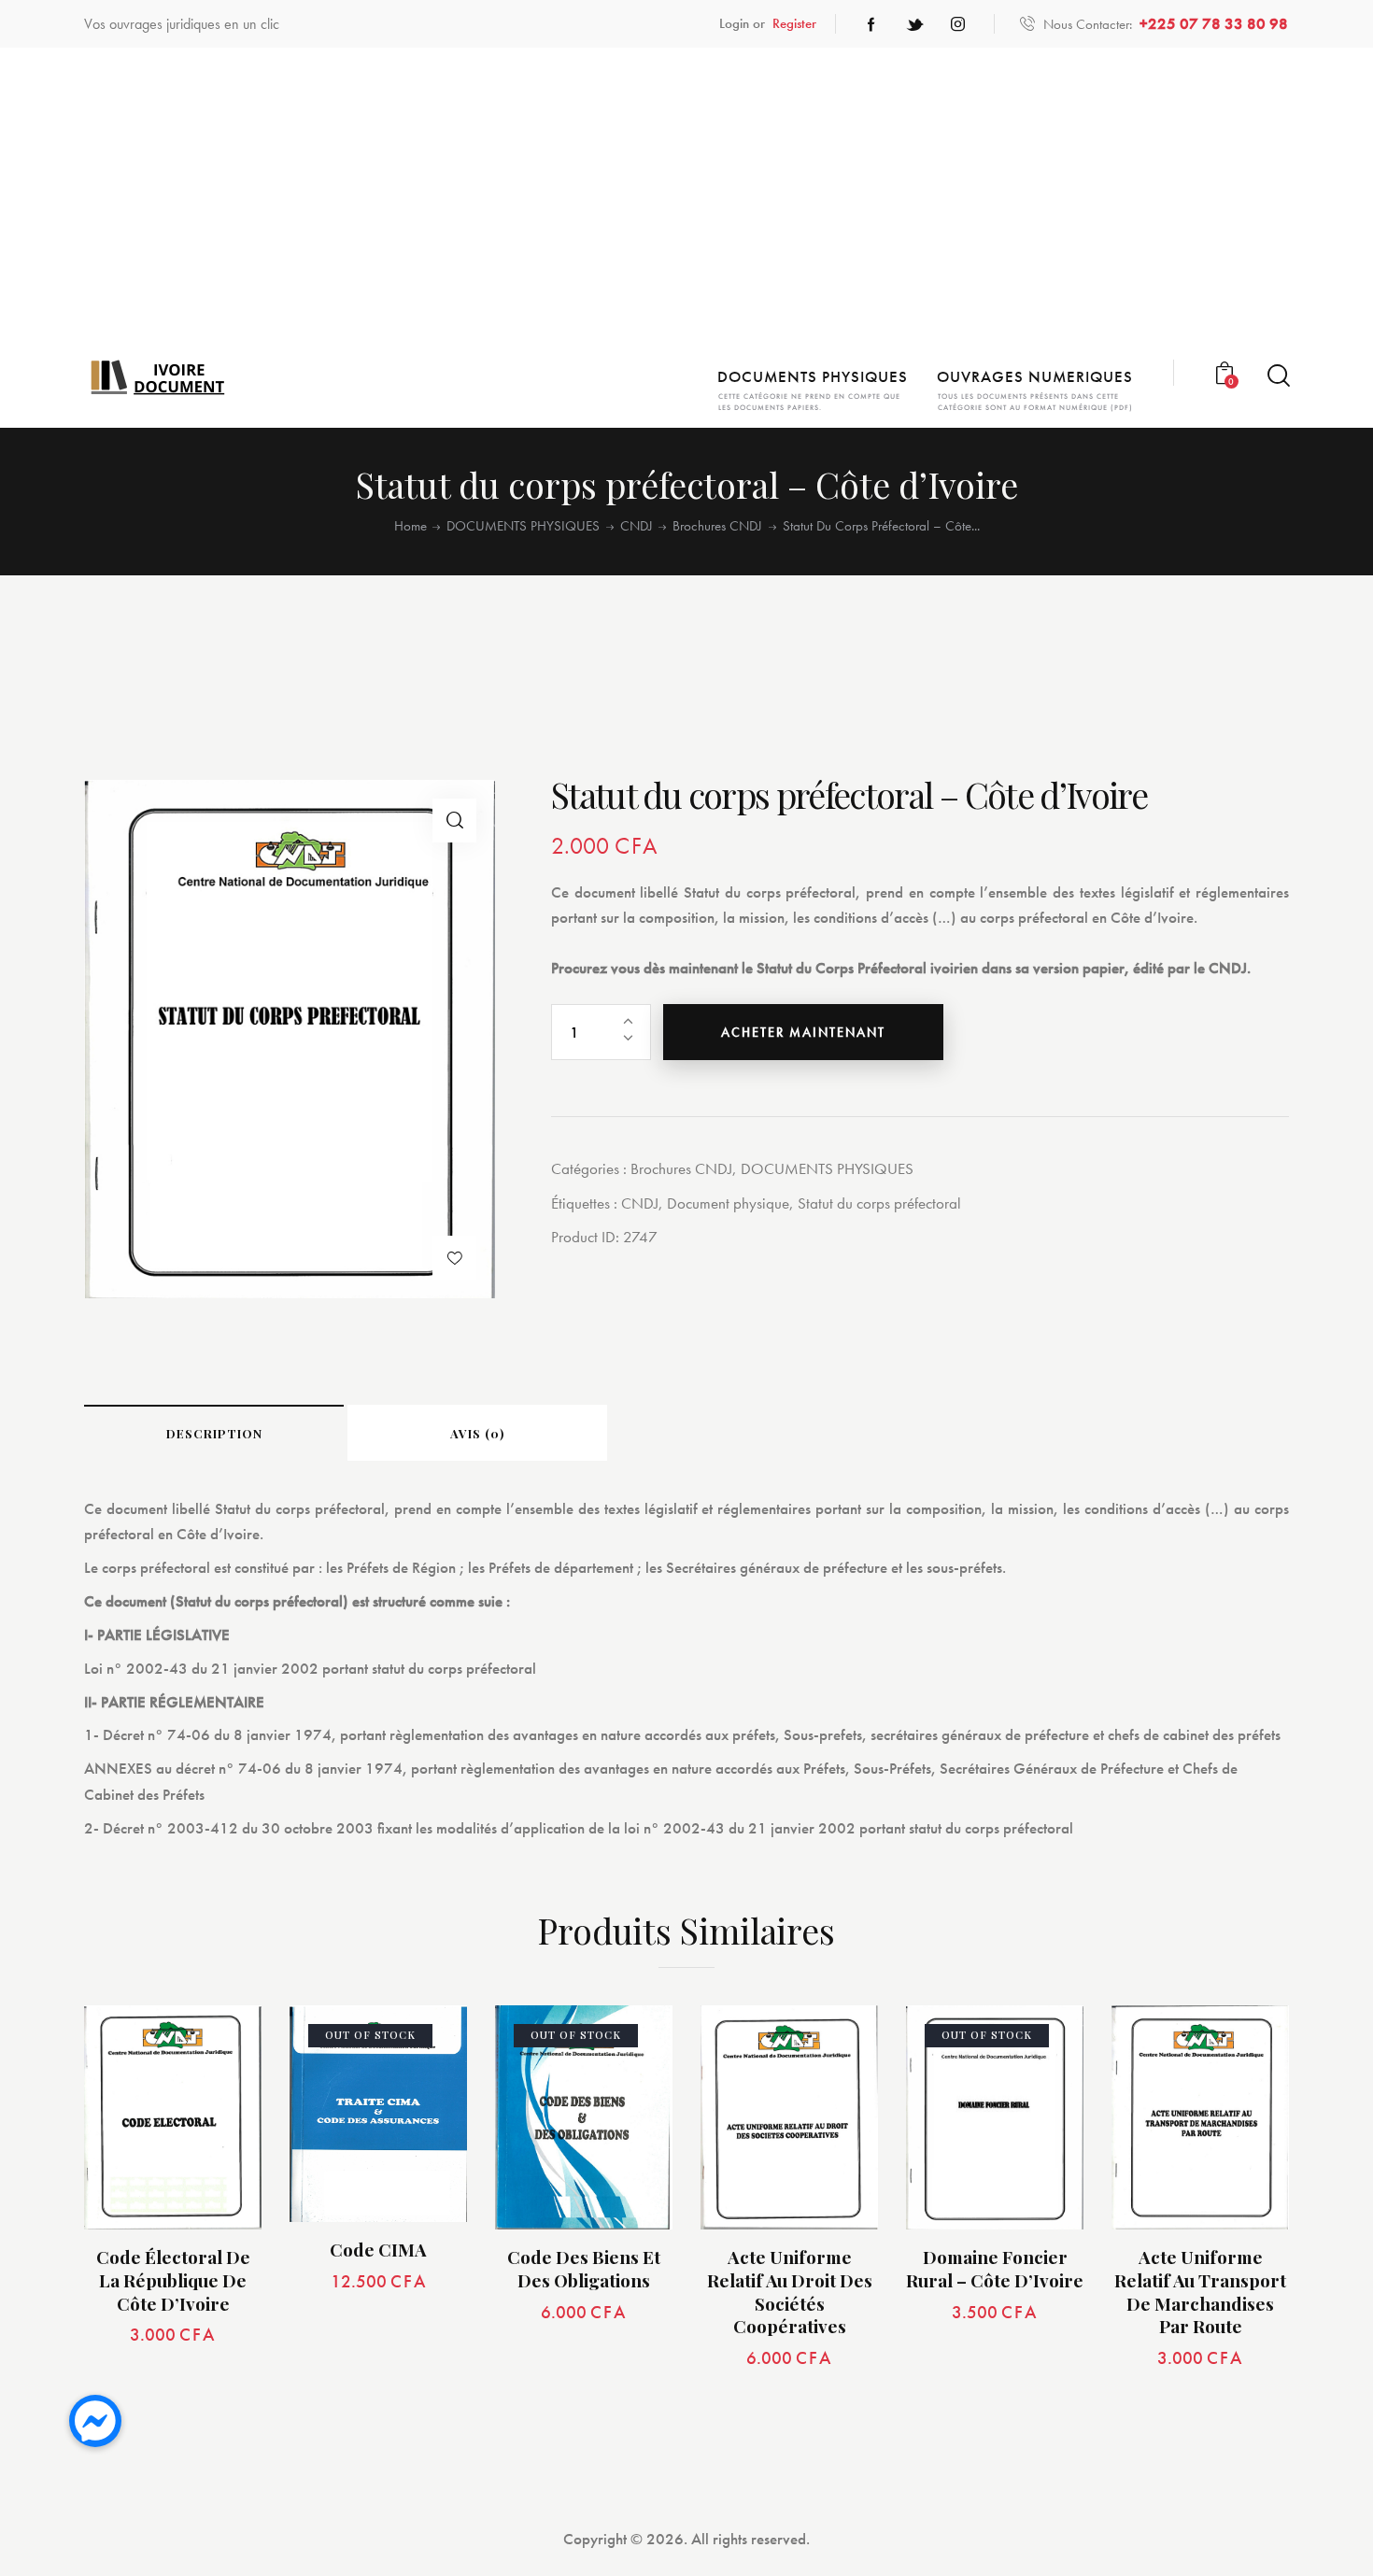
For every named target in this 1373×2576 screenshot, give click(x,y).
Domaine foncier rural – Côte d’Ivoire (995, 2268)
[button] (454, 821)
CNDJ (637, 526)
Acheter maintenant (803, 1032)
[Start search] (1277, 376)
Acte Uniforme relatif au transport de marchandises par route (1200, 2292)
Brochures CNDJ (717, 526)
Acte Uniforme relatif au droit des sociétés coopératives (790, 2292)
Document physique (728, 1203)
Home (410, 526)
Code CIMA (378, 2250)
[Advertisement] (686, 206)
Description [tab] (214, 1433)
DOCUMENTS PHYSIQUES (523, 526)
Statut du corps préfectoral (879, 1203)
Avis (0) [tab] (477, 1433)
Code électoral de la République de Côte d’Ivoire (173, 2280)
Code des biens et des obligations (584, 2268)
